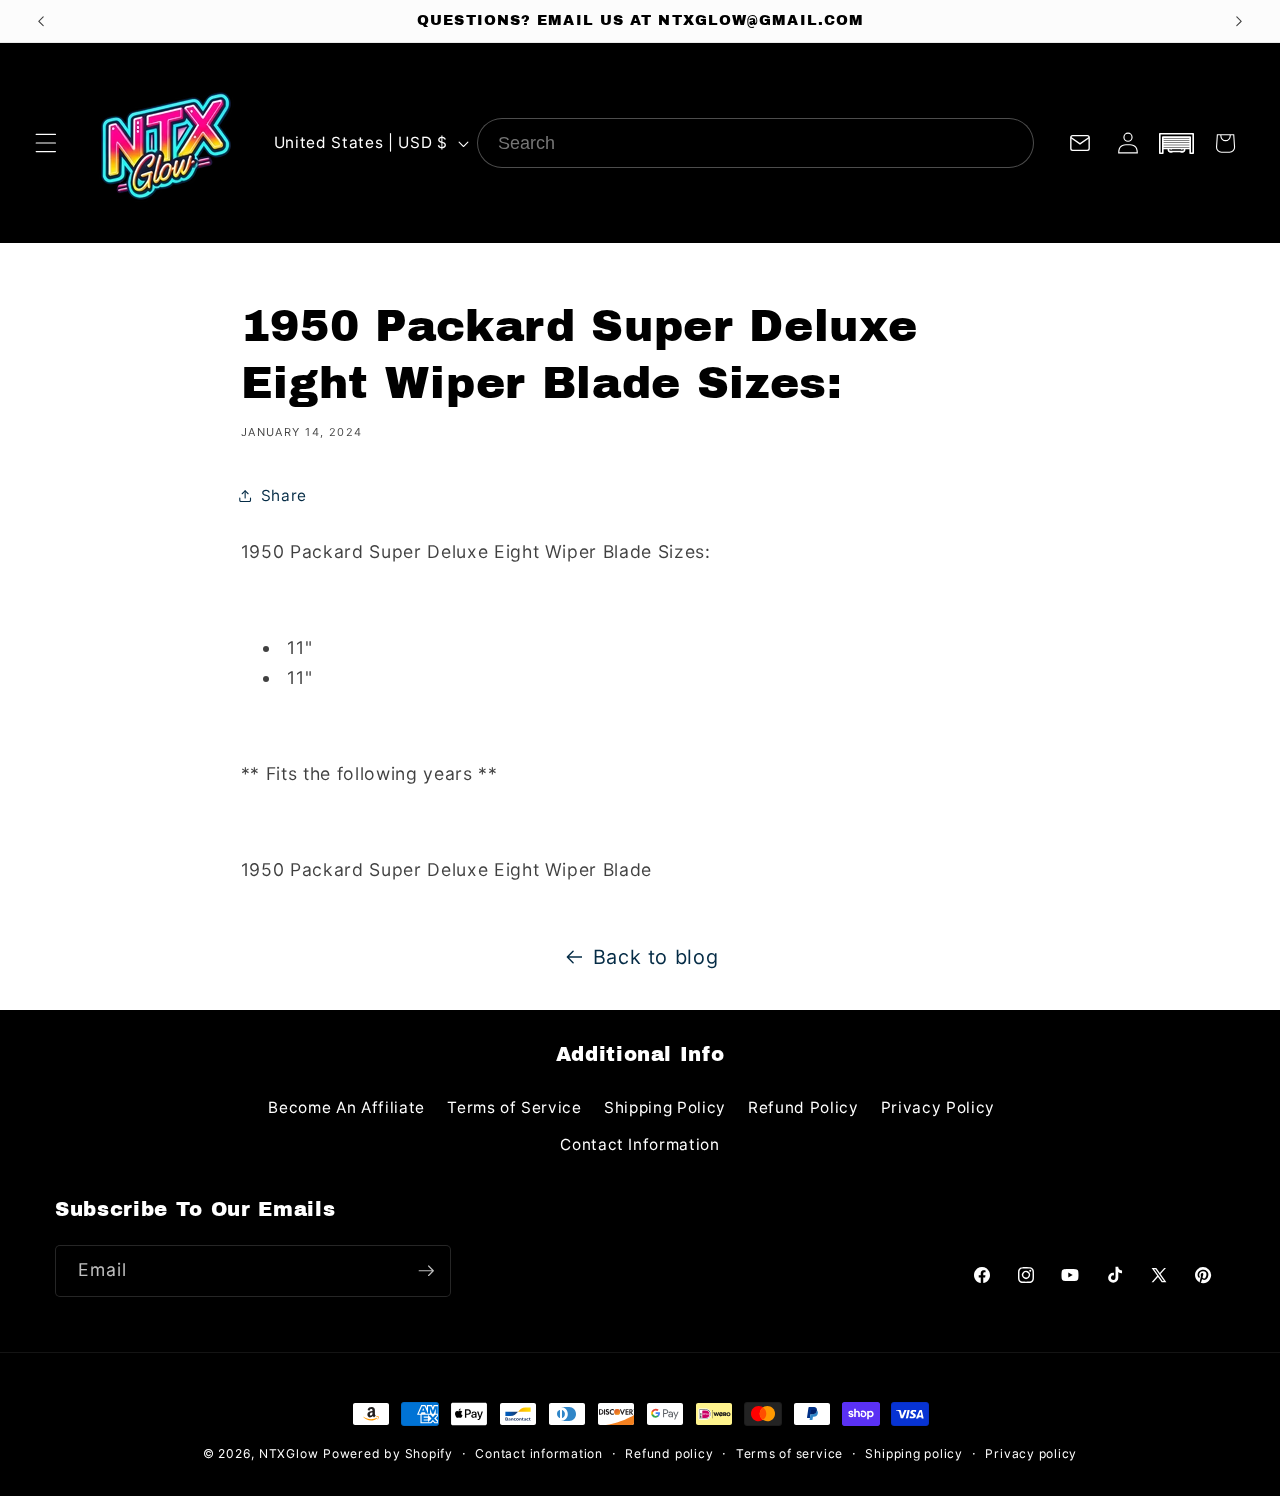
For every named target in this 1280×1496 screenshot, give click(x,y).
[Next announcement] (1239, 21)
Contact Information (640, 1144)
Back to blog (656, 957)
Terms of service (789, 1453)
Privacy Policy (938, 1107)
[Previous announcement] (41, 21)
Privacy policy (1031, 1453)
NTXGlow (288, 1453)
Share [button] (284, 495)
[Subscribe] (426, 1271)
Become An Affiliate (346, 1107)
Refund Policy (803, 1107)
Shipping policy (914, 1453)
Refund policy (669, 1453)
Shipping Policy (665, 1107)
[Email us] (1080, 143)
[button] (46, 143)
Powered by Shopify (388, 1453)
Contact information (539, 1453)
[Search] (1009, 143)
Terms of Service (514, 1107)
